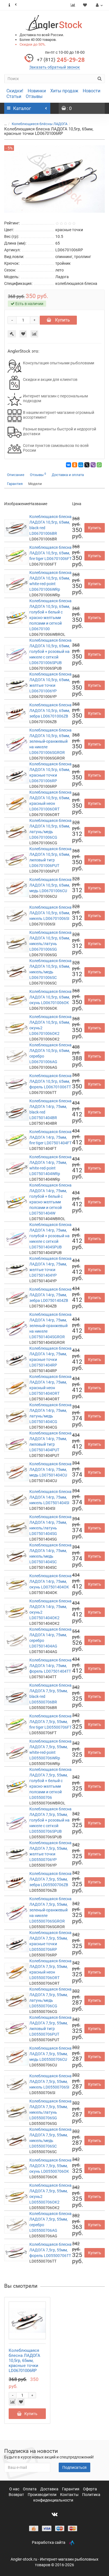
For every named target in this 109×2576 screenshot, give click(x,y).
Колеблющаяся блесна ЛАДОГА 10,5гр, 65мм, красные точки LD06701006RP (24, 2361)
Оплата (30, 2489)
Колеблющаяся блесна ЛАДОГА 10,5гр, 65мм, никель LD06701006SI (50, 913)
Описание (16, 475)
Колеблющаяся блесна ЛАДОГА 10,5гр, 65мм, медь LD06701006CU (50, 885)
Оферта (90, 2489)
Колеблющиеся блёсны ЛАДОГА (40, 124)
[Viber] (93, 465)
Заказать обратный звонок (55, 67)
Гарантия (15, 484)
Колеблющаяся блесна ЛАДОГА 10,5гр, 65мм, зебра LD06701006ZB (50, 711)
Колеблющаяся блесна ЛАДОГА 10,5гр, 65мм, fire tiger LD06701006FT (50, 553)
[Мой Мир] (81, 465)
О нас (15, 2489)
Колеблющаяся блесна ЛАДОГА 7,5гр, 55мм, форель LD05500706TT (50, 2250)
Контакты (70, 2495)
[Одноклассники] (75, 465)
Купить (62, 320)
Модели (35, 484)
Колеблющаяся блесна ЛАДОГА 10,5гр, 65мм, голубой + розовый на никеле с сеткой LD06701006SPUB (50, 651)
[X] (87, 465)
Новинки (37, 91)
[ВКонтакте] (68, 465)
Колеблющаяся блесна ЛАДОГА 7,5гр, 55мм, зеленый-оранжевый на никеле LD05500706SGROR (50, 1910)
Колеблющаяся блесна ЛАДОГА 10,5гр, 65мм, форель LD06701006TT (50, 1081)
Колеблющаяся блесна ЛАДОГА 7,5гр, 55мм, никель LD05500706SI (50, 2082)
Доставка (50, 2489)
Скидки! (15, 91)
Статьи (14, 96)
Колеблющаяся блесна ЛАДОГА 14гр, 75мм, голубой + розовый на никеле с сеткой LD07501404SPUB (50, 1236)
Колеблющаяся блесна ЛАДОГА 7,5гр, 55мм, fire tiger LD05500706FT (50, 1722)
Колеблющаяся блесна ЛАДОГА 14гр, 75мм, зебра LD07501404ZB (50, 1295)
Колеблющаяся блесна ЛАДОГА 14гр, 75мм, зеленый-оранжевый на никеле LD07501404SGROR (50, 1326)
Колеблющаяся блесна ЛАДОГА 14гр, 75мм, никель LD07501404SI (50, 1497)
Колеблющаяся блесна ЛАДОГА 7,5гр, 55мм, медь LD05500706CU (50, 2054)
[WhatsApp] (99, 465)
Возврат (17, 2495)
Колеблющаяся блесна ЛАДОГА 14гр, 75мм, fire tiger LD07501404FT (50, 1137)
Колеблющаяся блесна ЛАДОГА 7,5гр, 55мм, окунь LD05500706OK (50, 2166)
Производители (42, 2495)
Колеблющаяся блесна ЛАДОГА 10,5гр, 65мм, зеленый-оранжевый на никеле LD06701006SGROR (50, 741)
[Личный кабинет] (99, 5)
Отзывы (34, 96)
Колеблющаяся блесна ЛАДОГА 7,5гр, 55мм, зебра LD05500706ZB (50, 1879)
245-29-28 (61, 60)
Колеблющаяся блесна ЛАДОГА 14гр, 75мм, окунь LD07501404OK (50, 1581)
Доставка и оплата (68, 475)
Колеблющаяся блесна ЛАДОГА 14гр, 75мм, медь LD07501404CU (50, 1469)
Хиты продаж (64, 91)
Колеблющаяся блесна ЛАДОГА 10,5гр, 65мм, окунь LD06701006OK (50, 997)
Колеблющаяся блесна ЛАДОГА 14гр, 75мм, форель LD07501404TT (50, 1666)
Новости (92, 91)
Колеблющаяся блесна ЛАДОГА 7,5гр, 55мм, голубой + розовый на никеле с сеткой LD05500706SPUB (50, 1820)
